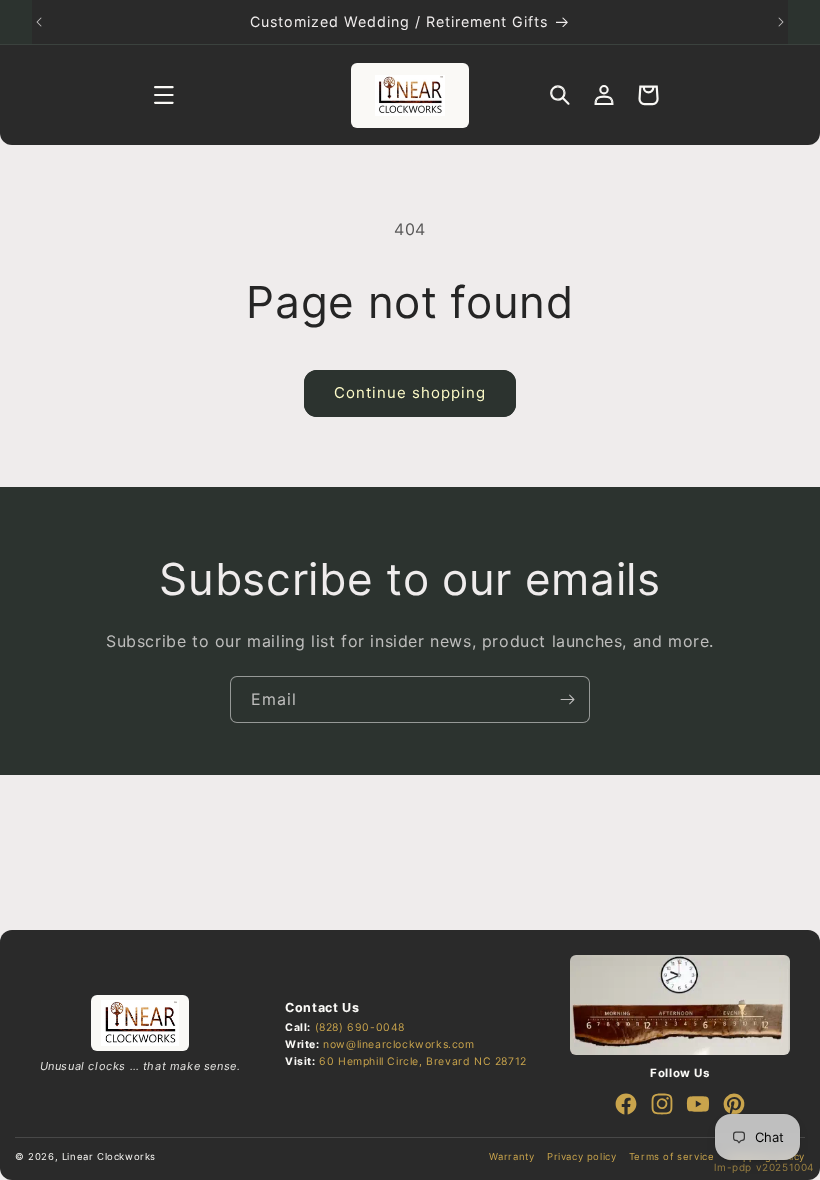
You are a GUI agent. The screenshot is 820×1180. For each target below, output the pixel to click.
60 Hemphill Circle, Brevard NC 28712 (423, 1061)
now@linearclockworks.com (398, 1044)
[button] (164, 95)
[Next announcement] (781, 22)
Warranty (512, 1156)
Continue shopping (410, 392)
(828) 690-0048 (360, 1027)
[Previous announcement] (39, 22)
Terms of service (672, 1156)
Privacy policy (581, 1156)
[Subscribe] (567, 699)
